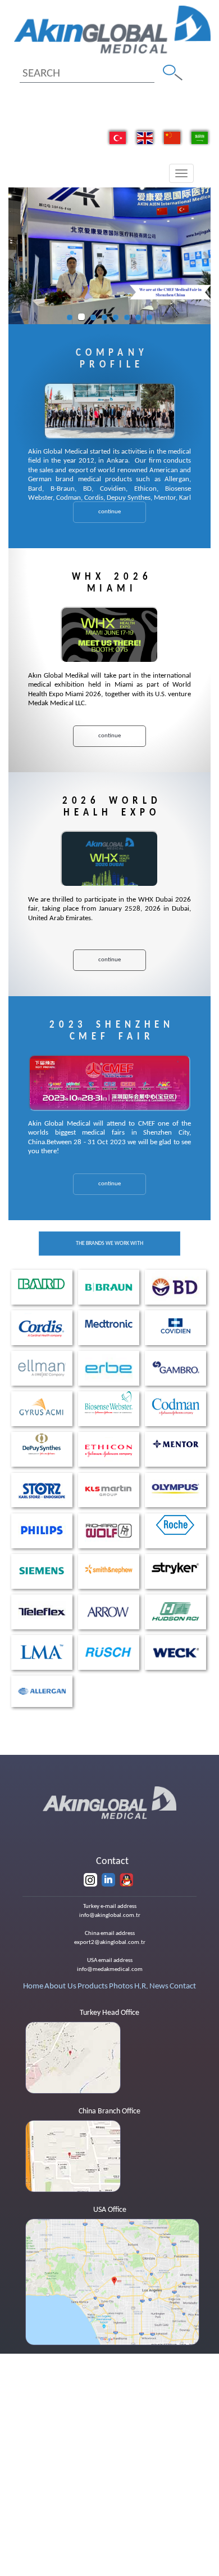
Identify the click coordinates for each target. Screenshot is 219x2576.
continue (109, 512)
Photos (121, 1986)
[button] (13, 256)
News (159, 1986)
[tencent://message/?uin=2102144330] (126, 1880)
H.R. (141, 1986)
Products (93, 1986)
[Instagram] (90, 1880)
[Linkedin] (108, 1880)
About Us (60, 1986)
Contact (183, 1986)
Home (33, 1986)
